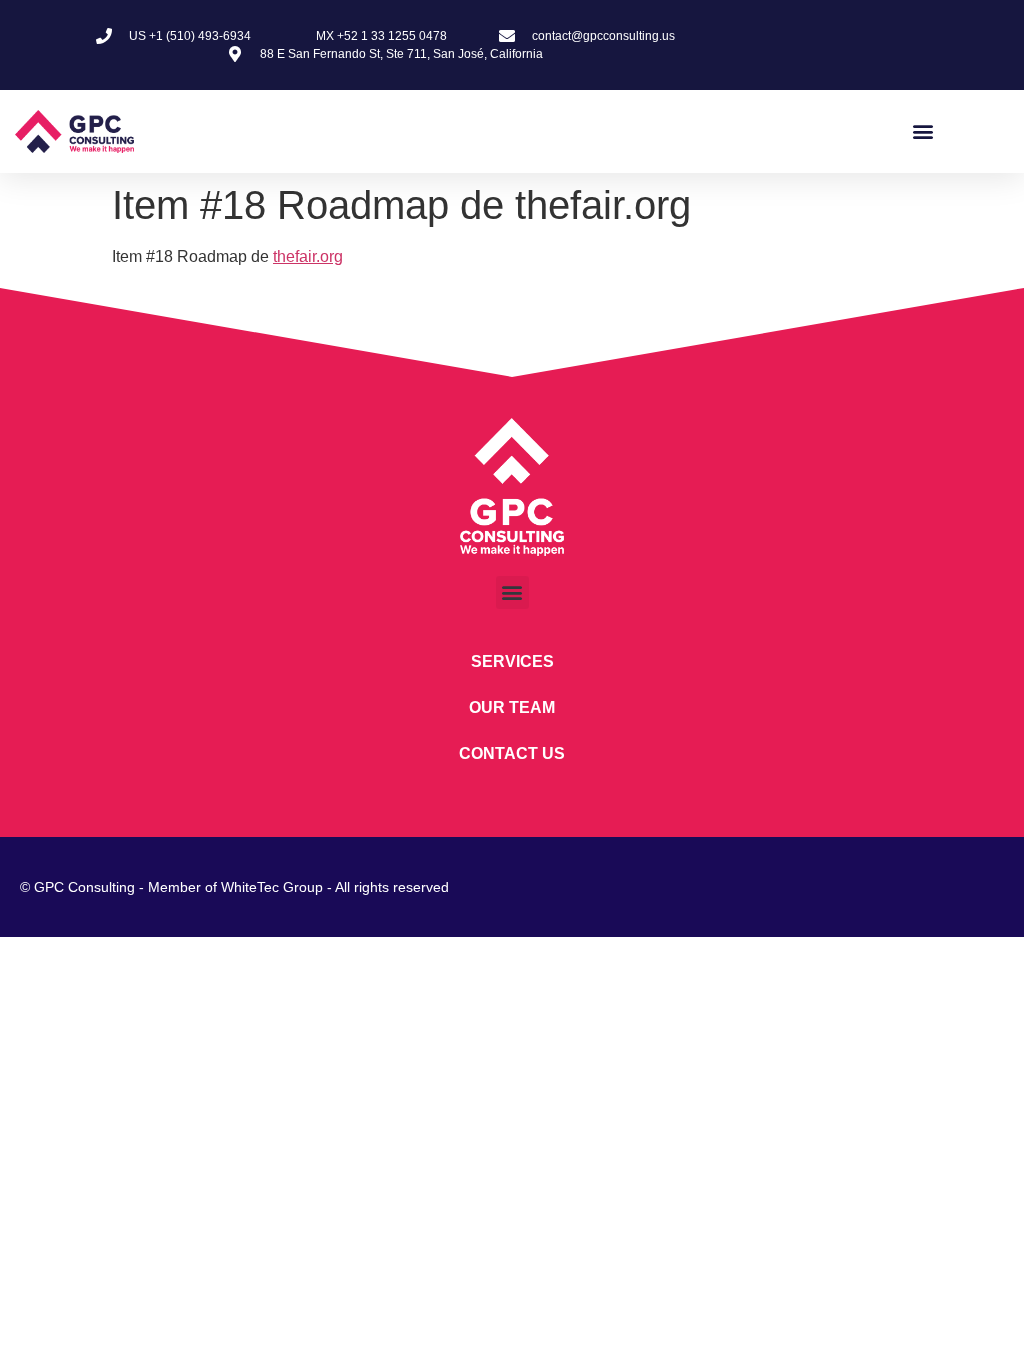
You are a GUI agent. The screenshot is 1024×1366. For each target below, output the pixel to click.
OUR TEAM (512, 707)
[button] (922, 131)
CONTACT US (512, 753)
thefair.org (308, 256)
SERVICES (512, 661)
